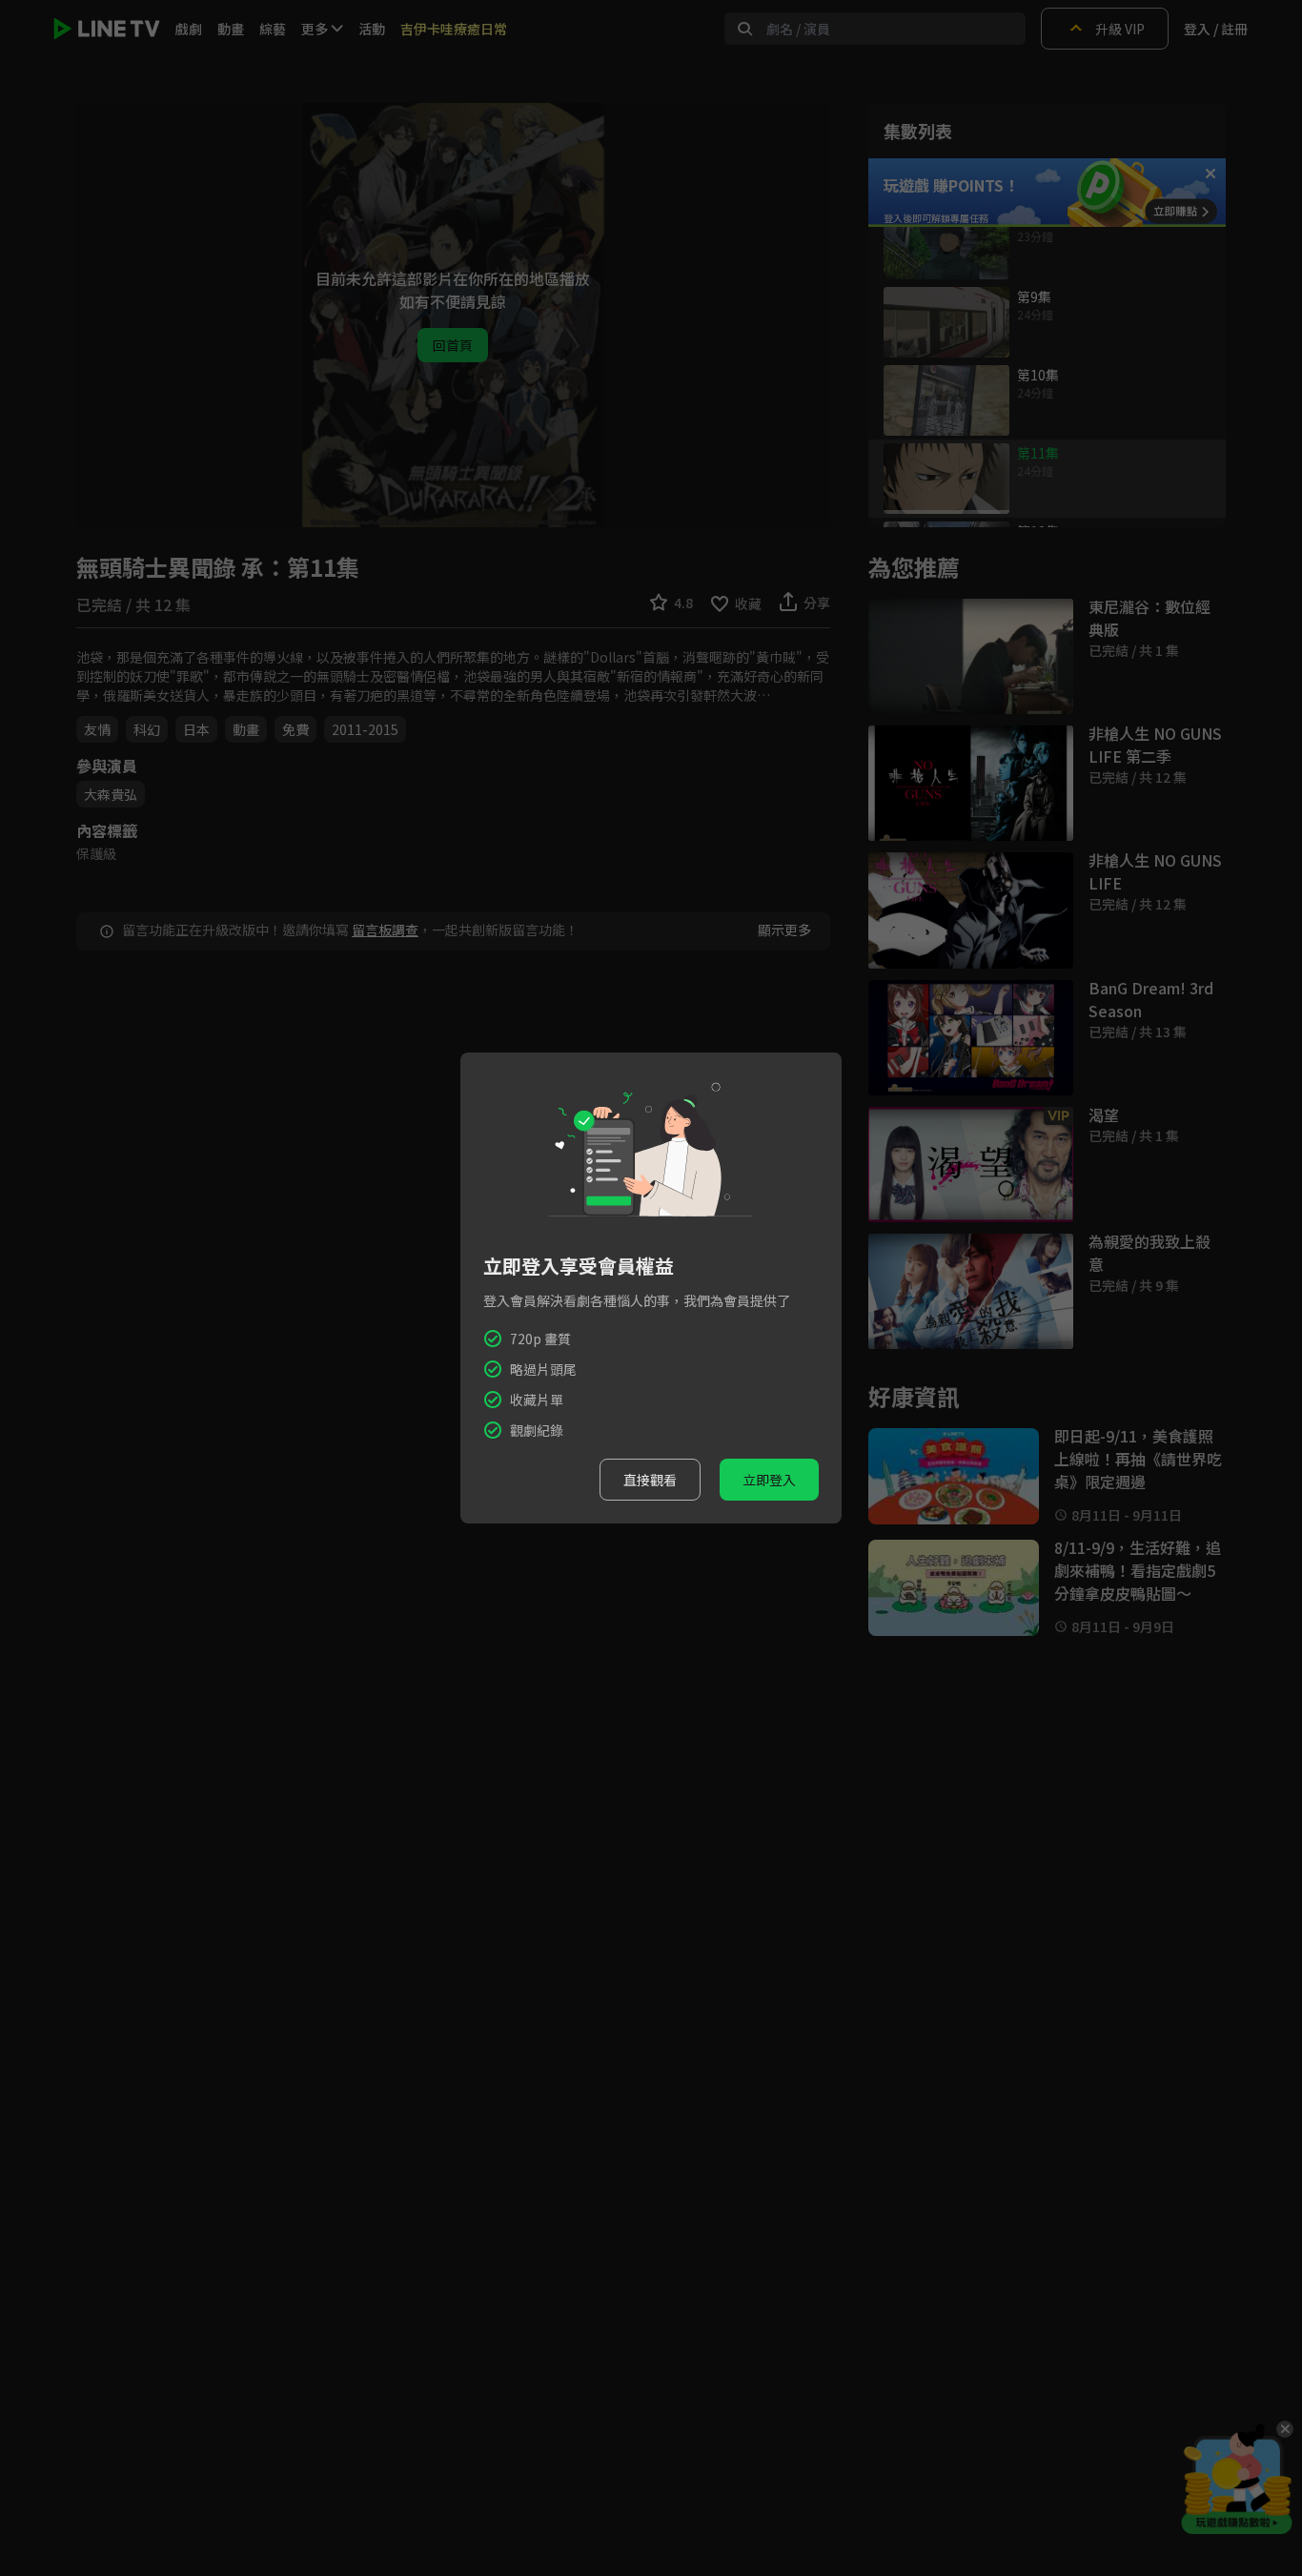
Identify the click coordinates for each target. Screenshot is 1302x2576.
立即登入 (769, 1480)
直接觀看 (650, 1480)
